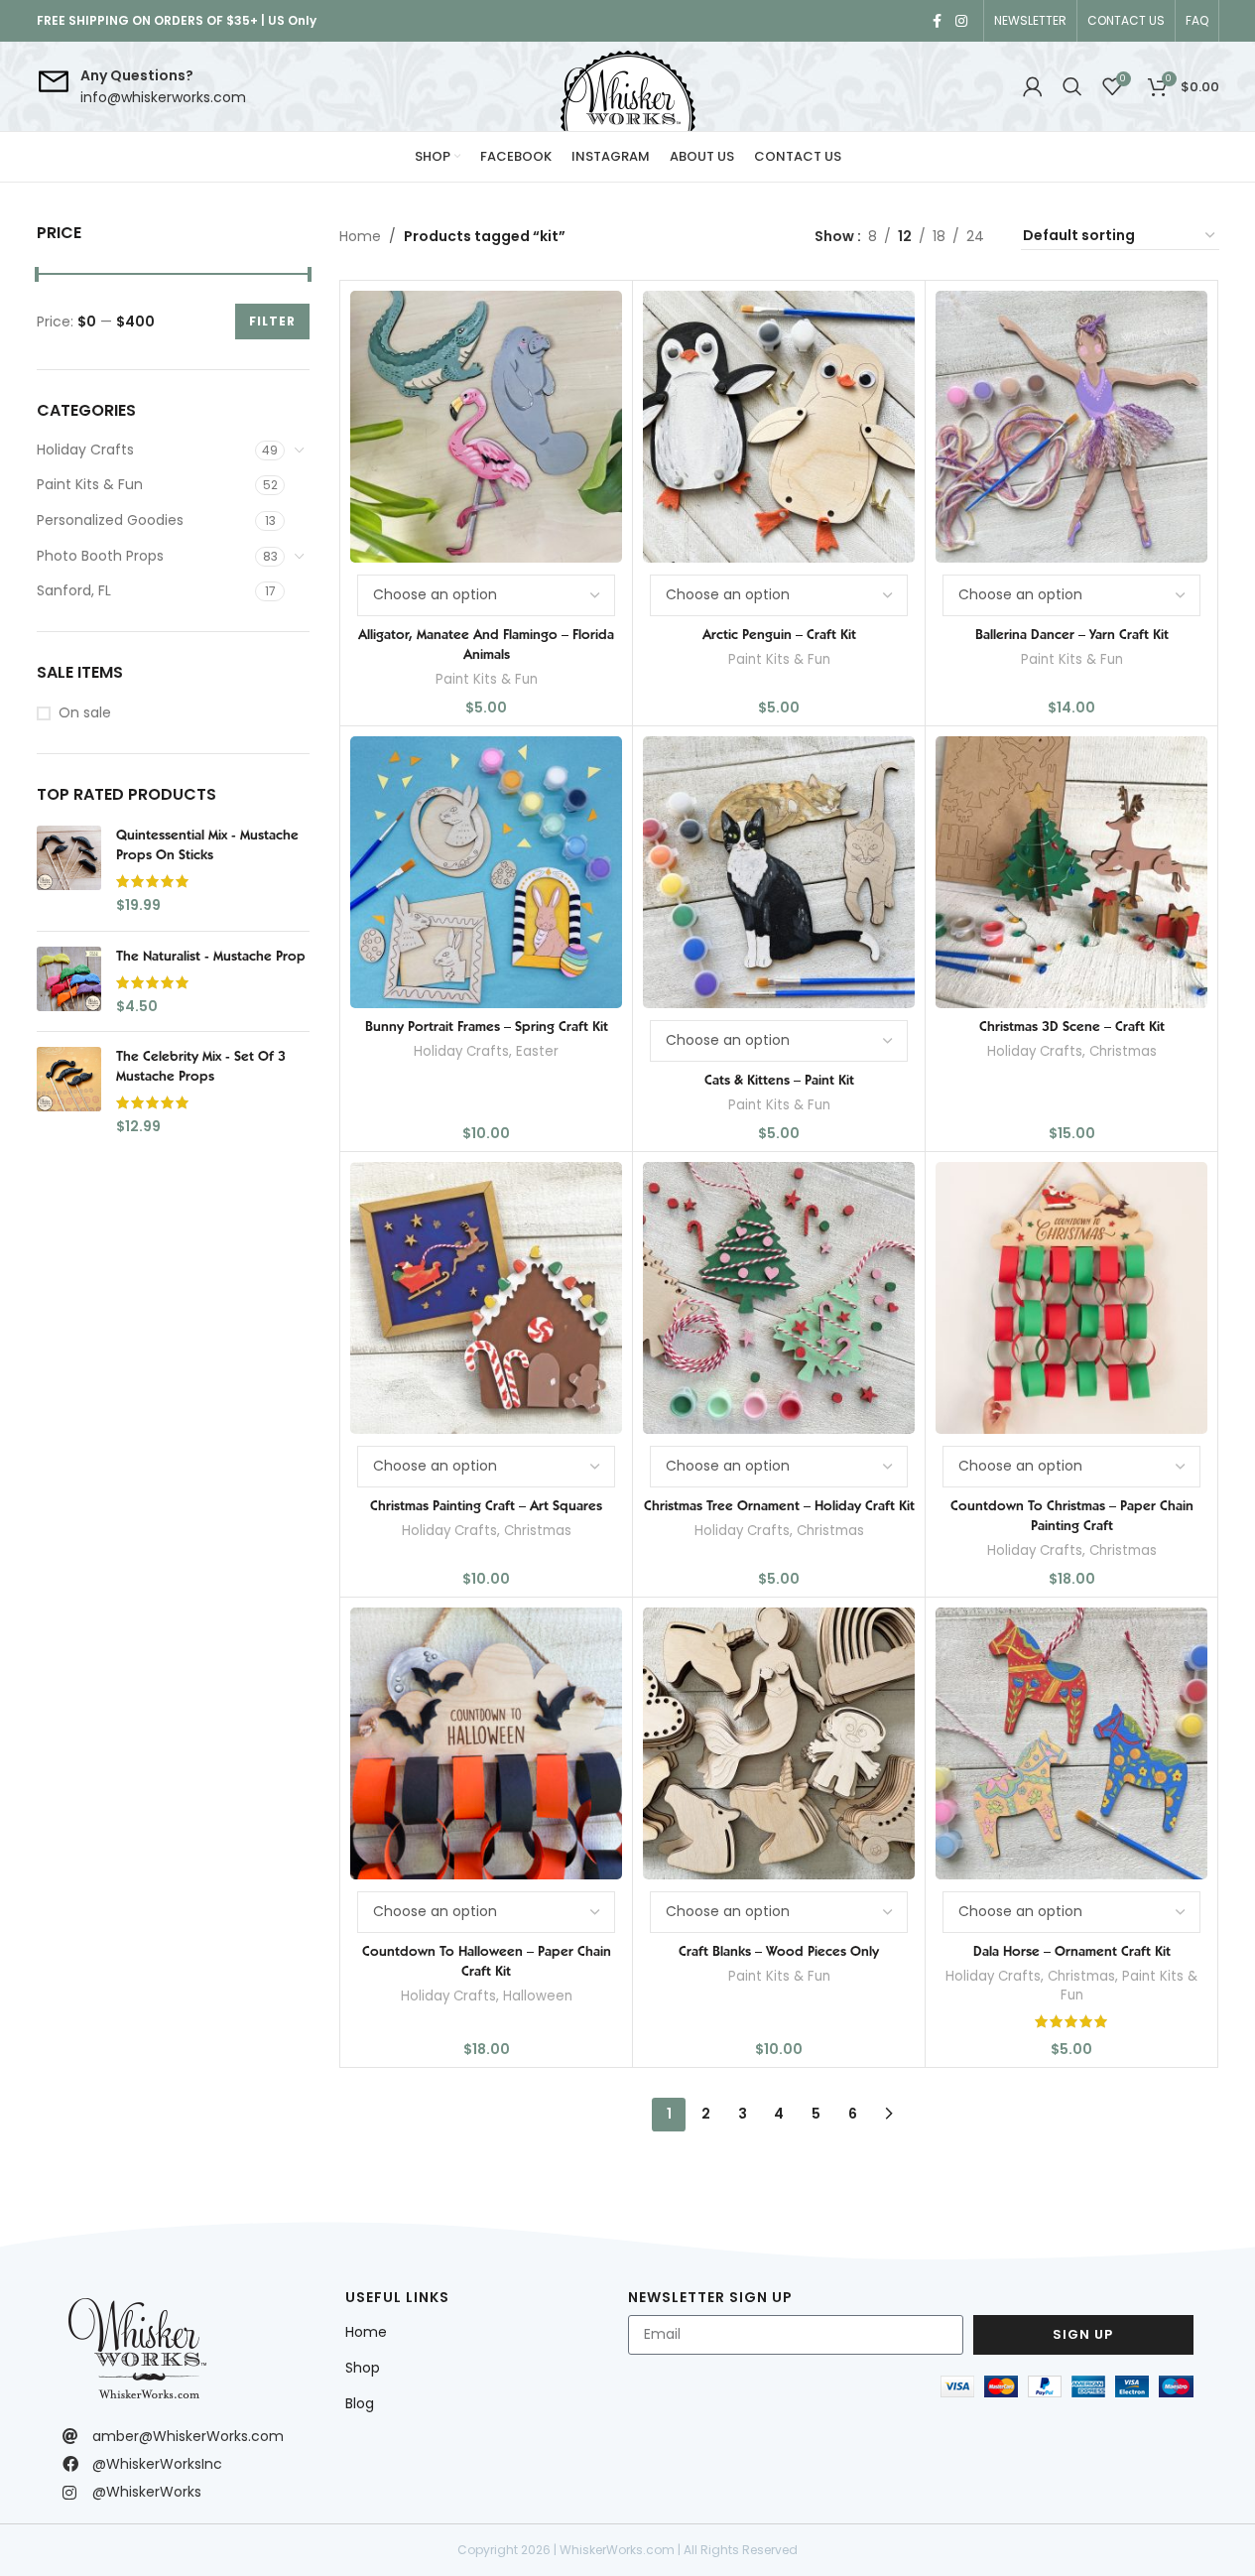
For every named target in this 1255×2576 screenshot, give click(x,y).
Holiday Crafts (85, 450)
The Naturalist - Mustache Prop (211, 956)
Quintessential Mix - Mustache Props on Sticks (207, 844)
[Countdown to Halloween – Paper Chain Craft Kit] (486, 1743)
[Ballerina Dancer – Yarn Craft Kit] (1071, 427)
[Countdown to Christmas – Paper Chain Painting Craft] (1071, 1298)
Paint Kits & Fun (90, 484)
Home (360, 236)
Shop (363, 2368)
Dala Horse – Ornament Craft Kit (1072, 1951)
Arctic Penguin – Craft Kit (779, 634)
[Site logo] (628, 86)
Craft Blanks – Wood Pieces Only (779, 1951)
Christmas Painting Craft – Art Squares (486, 1505)
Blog (360, 2403)
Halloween (538, 1996)
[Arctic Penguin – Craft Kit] (779, 427)
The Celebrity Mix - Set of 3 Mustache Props (201, 1066)
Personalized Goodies (110, 520)
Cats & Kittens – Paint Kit (779, 1080)
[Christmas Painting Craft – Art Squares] (486, 1298)
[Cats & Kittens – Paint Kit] (779, 872)
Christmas (1123, 1051)
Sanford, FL (74, 590)
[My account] (1033, 86)
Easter (537, 1051)
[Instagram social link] (961, 21)
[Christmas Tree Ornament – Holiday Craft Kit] (779, 1298)
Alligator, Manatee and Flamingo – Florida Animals (486, 644)
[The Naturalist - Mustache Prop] (69, 982)
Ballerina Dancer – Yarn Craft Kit (1072, 634)
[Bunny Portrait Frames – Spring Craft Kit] (486, 872)
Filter (272, 321)
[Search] (1072, 86)
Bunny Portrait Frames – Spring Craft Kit (487, 1026)
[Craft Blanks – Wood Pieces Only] (779, 1743)
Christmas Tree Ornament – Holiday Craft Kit (779, 1505)
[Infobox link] (141, 87)
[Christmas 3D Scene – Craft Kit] (1071, 872)
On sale (85, 713)
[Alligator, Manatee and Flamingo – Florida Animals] (486, 427)
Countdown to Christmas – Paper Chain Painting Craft (1072, 1515)
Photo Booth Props (100, 556)
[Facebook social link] (938, 21)
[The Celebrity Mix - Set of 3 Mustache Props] (69, 1092)
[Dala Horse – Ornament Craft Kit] (1071, 1743)
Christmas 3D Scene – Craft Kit (1072, 1026)
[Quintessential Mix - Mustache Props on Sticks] (69, 870)
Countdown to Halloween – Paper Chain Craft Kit (487, 1961)
